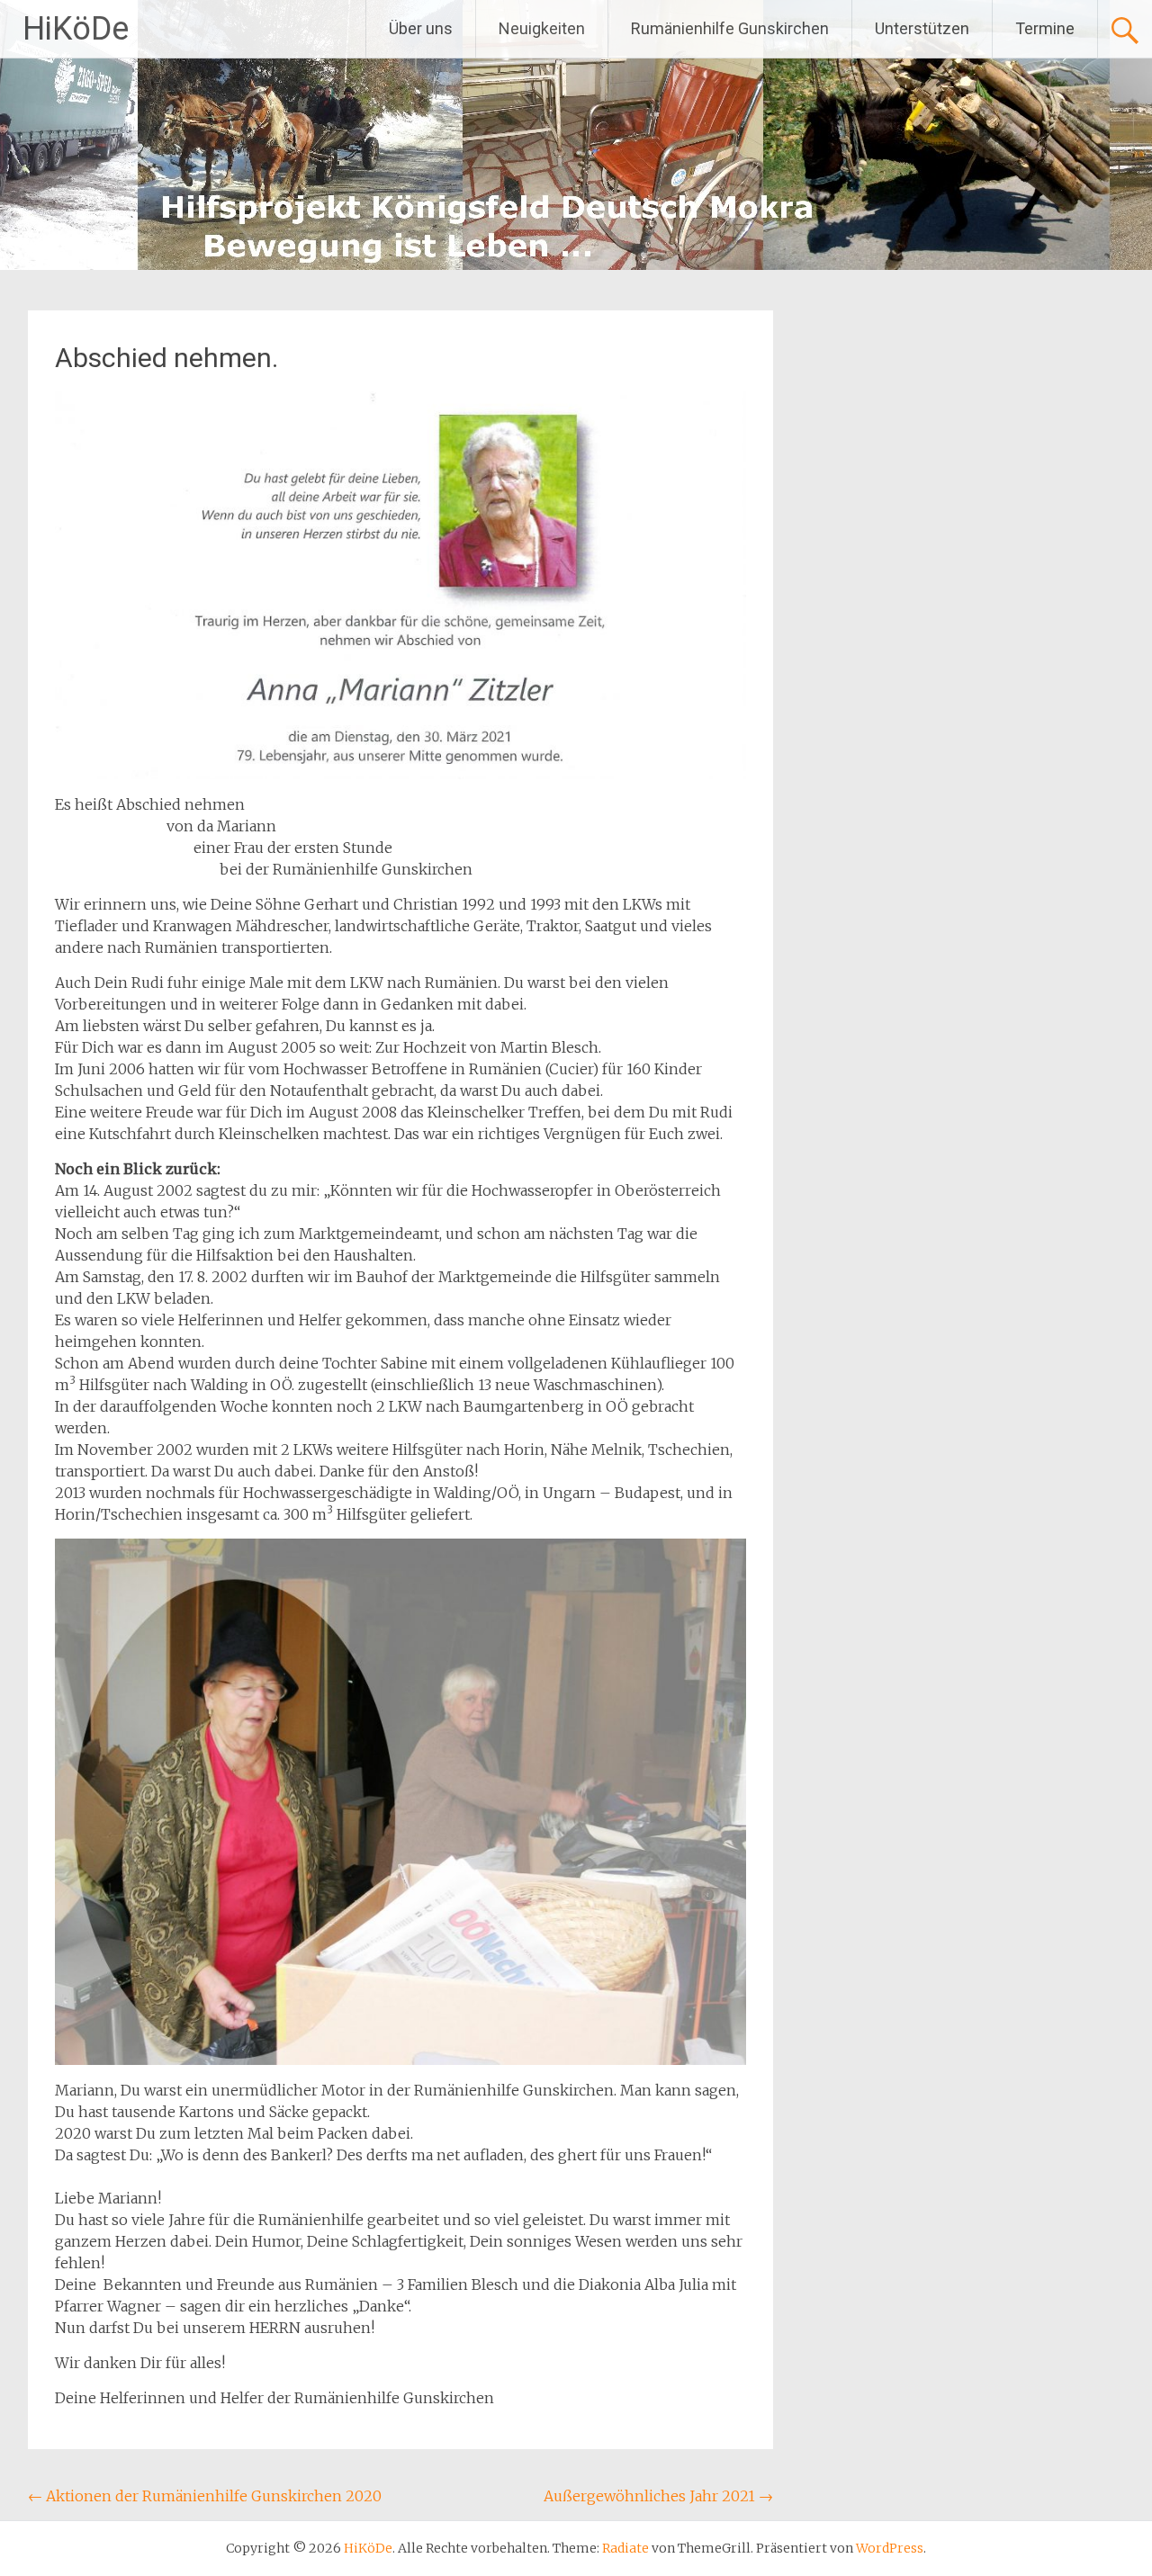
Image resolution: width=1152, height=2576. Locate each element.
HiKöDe (76, 29)
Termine (1045, 28)
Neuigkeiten (542, 28)
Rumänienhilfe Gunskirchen (730, 28)
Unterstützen (922, 28)
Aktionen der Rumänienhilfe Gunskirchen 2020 (205, 2496)
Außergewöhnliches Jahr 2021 (658, 2496)
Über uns (421, 28)
